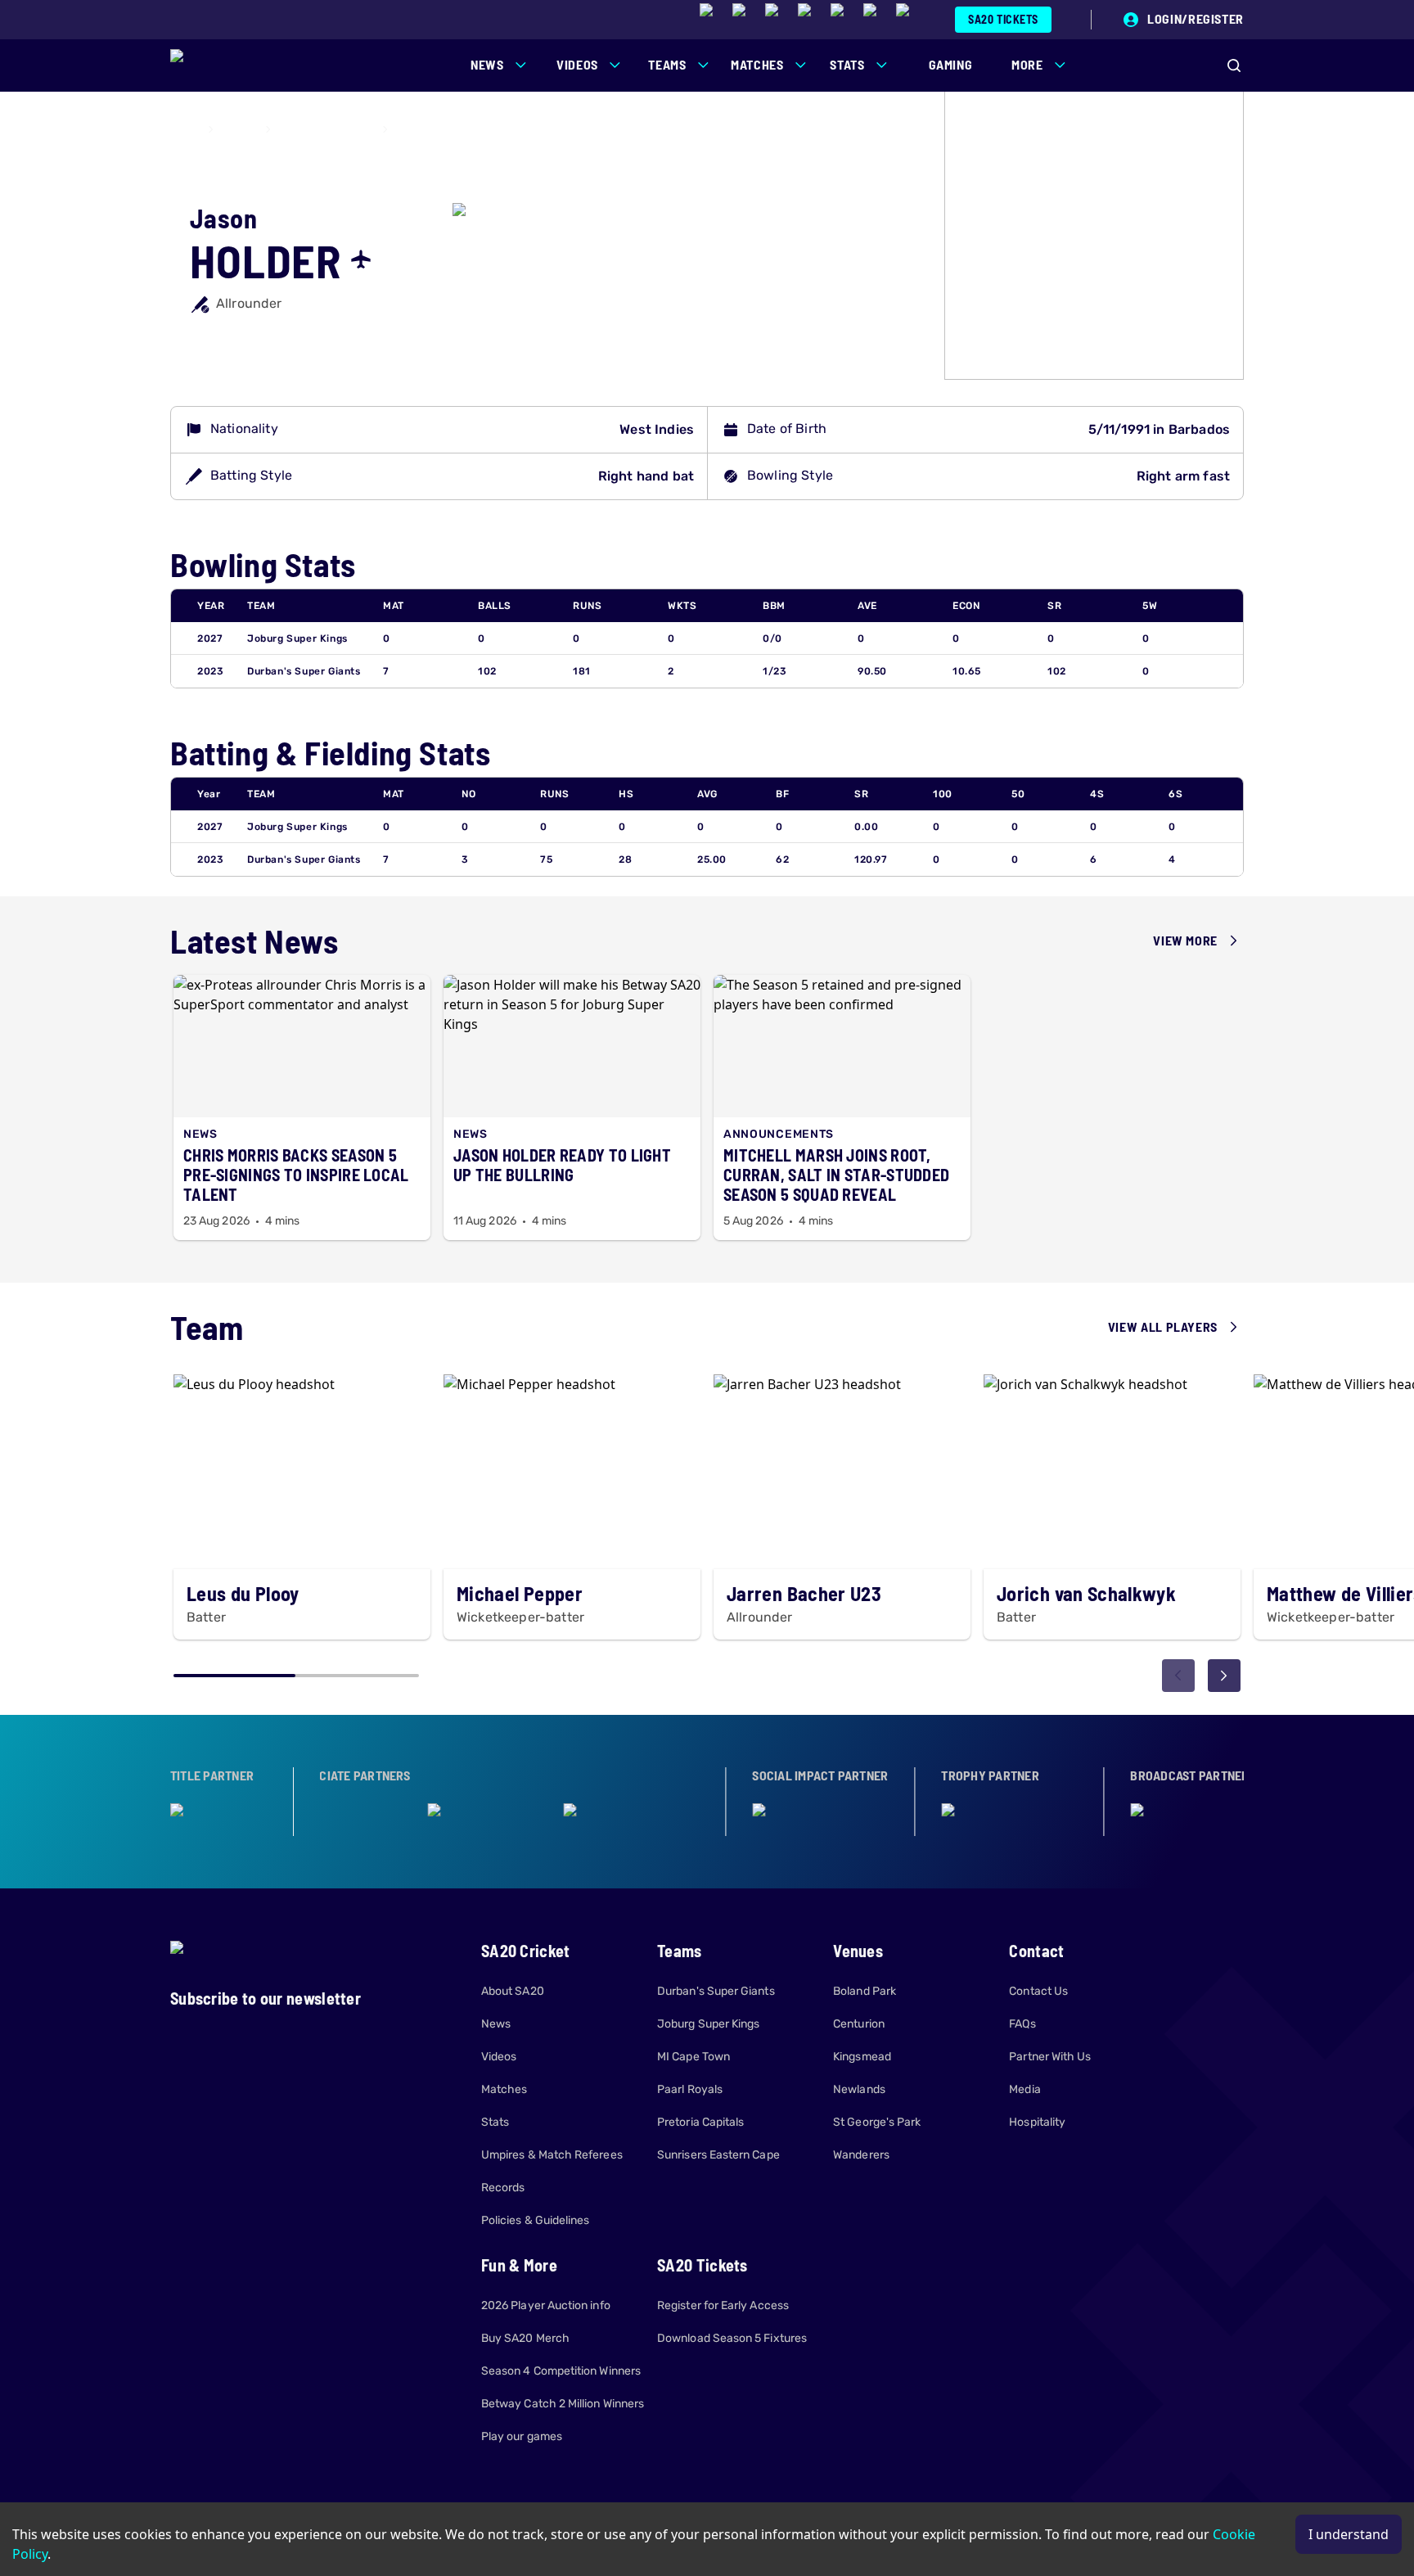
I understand (1349, 2534)
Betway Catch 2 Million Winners (563, 2404)
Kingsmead (862, 2057)
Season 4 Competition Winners (561, 2371)
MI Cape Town (693, 2057)
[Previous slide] (1178, 1676)
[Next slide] (1224, 1676)
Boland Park (865, 1991)
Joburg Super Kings (327, 129)
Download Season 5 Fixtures (732, 2338)
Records (503, 2188)
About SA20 (513, 1991)
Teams (239, 129)
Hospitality (1037, 2122)
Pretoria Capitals (700, 2122)
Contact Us (1038, 1991)
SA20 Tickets (1003, 19)
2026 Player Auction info (546, 2305)
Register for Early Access (723, 2305)
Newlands (859, 2089)
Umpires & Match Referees (552, 2155)
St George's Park (877, 2122)
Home (184, 129)
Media (1024, 2089)
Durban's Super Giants (304, 671)
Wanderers (861, 2155)
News (496, 2024)
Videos (499, 2057)
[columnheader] (216, 606)
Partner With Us (1050, 2057)
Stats (495, 2122)
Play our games (522, 2436)
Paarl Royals (690, 2089)
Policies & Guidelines (535, 2220)
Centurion (859, 2024)
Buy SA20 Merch (525, 2338)
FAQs (1022, 2024)
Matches (504, 2089)
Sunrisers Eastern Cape (718, 2155)
